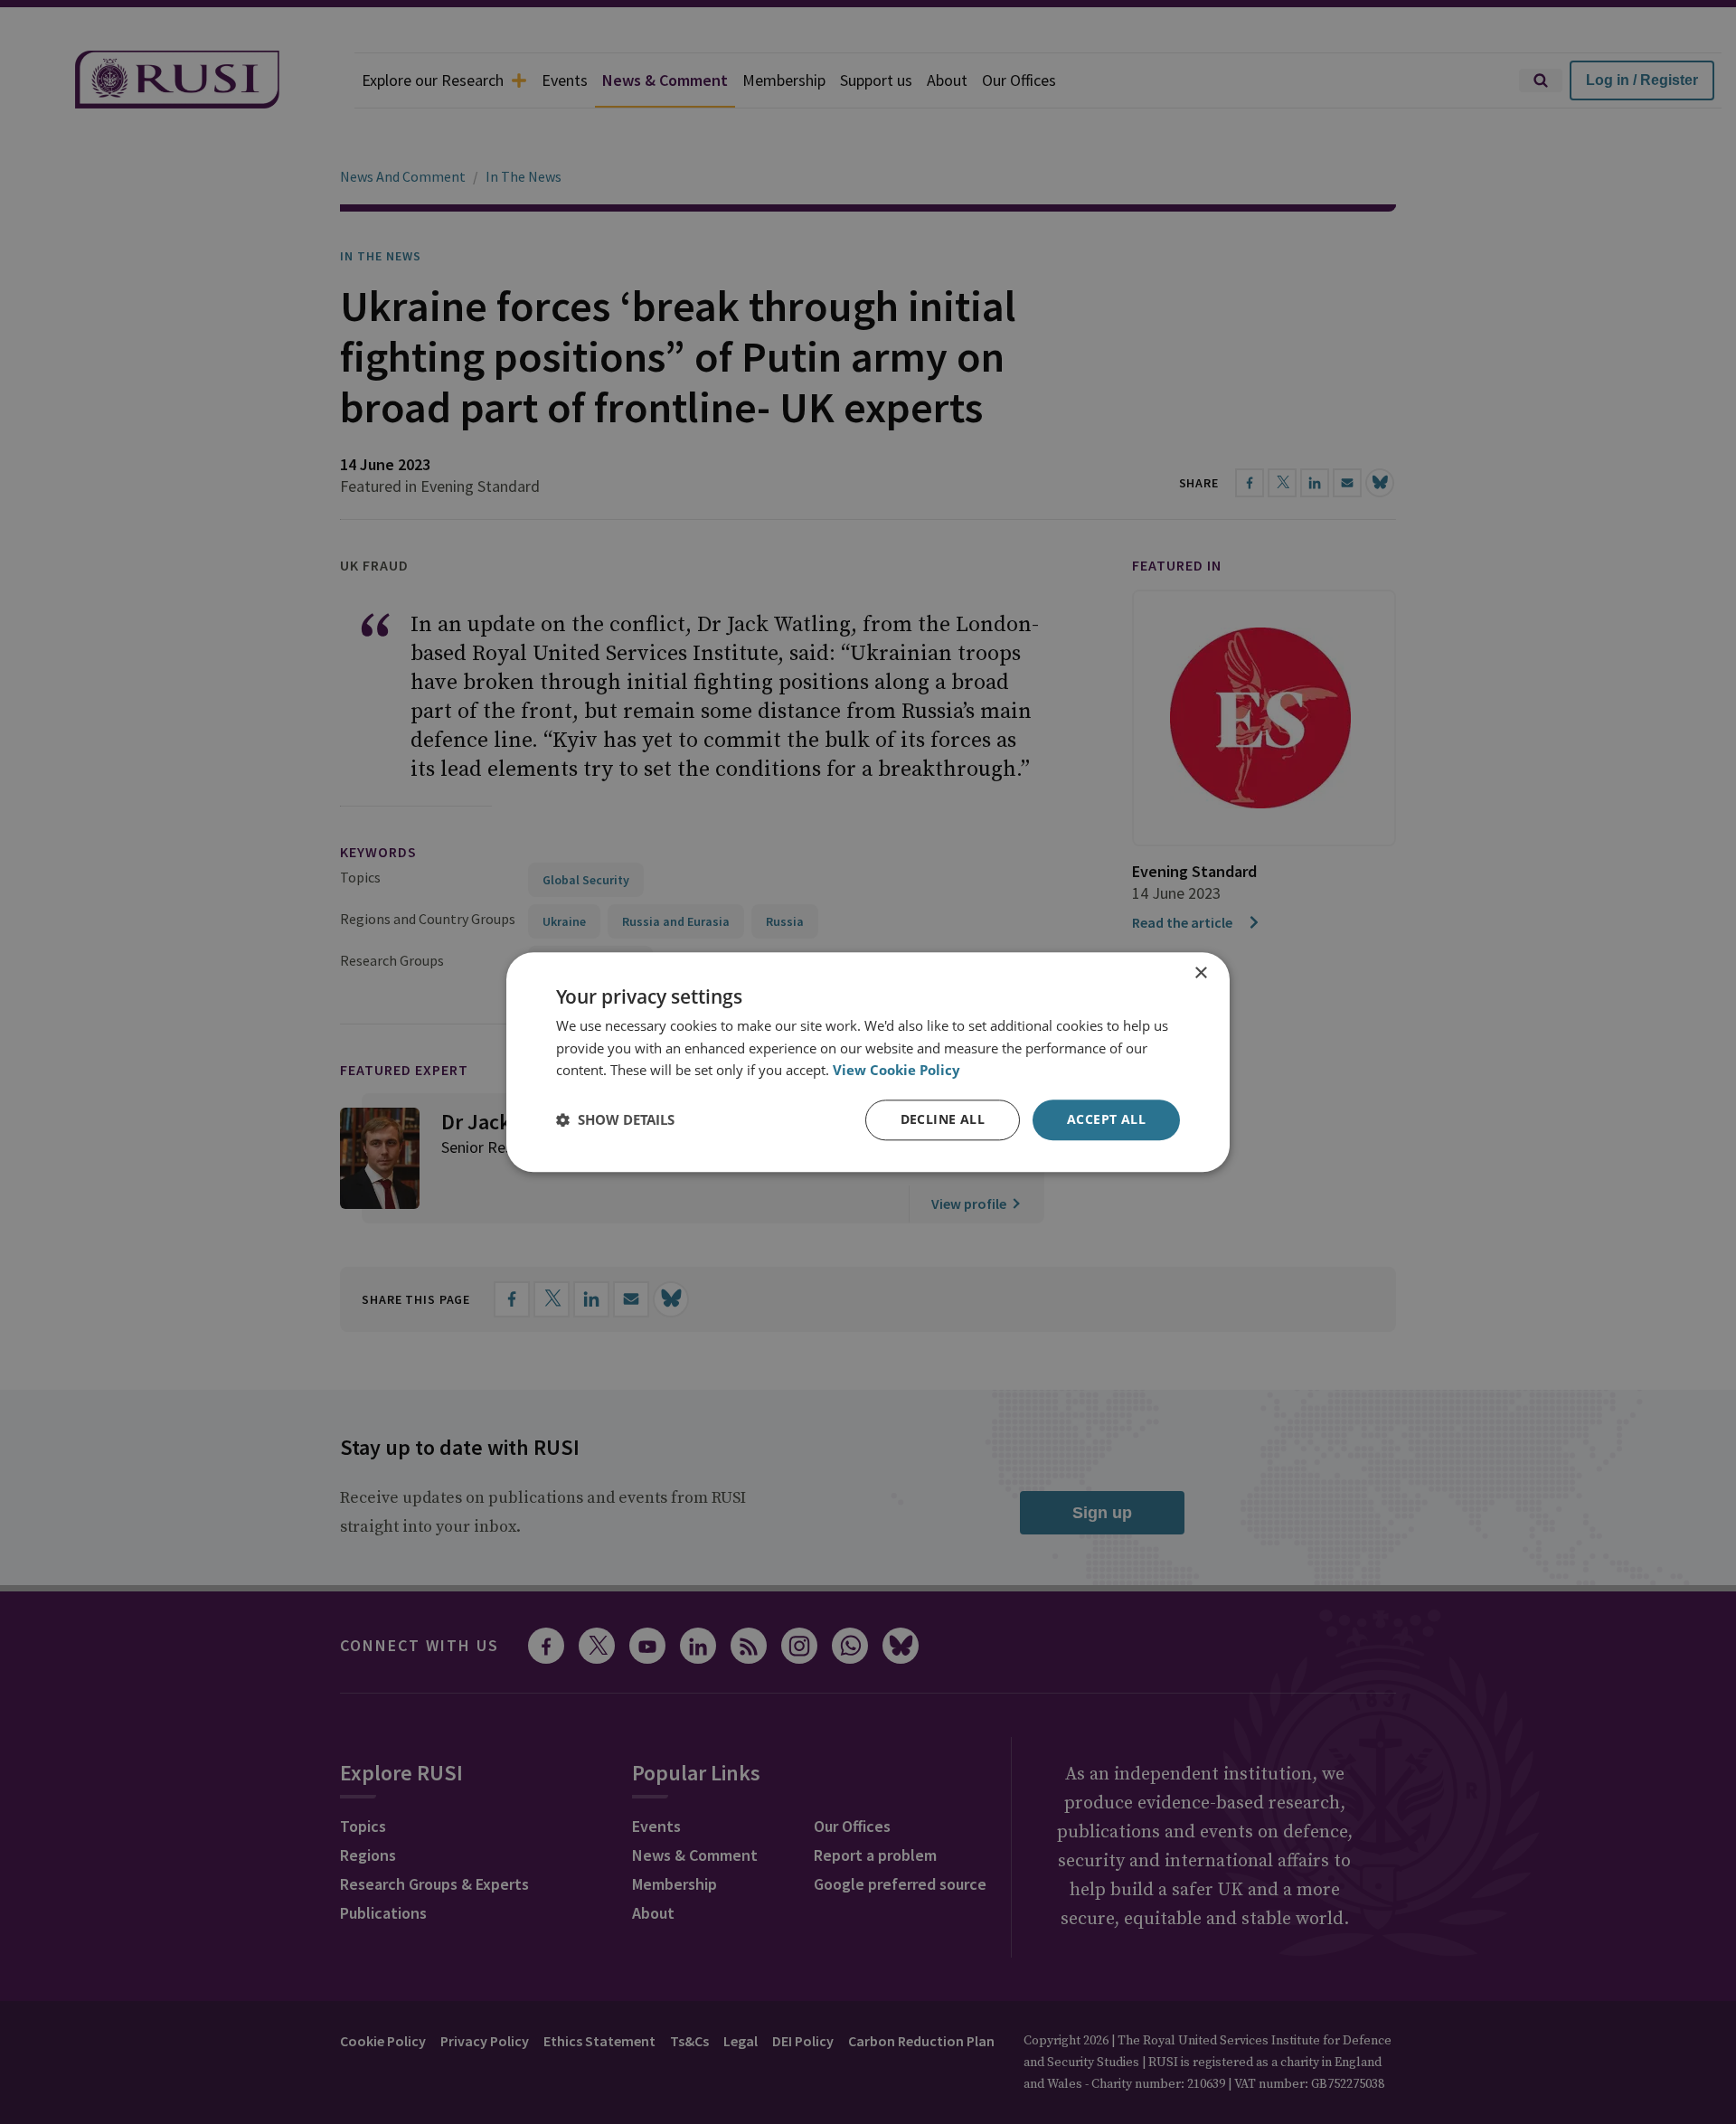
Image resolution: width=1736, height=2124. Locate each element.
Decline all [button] (943, 1119)
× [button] (1200, 973)
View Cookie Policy (896, 1071)
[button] (615, 1120)
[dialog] (868, 1062)
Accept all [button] (1106, 1119)
